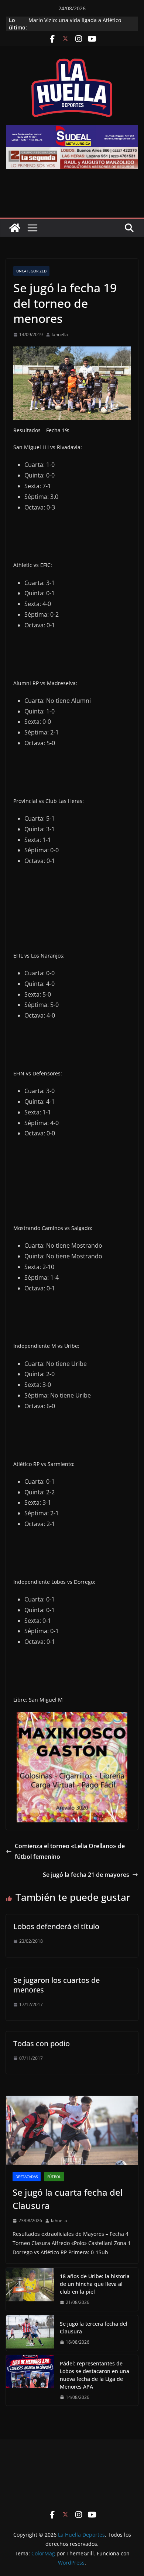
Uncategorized (31, 271)
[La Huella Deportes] (15, 228)
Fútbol (54, 2177)
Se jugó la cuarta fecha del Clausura (68, 2199)
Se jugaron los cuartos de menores (56, 1985)
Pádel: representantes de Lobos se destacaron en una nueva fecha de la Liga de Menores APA (95, 2375)
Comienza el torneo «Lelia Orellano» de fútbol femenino (70, 1851)
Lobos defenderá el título (56, 1926)
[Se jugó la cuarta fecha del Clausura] (72, 2131)
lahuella (60, 334)
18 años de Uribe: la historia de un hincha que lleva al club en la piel (95, 2284)
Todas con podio (42, 2043)
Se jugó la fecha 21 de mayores (86, 1875)
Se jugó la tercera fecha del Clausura (94, 2327)
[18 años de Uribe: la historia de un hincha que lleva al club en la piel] (30, 2289)
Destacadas (27, 2177)
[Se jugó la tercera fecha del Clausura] (30, 2333)
